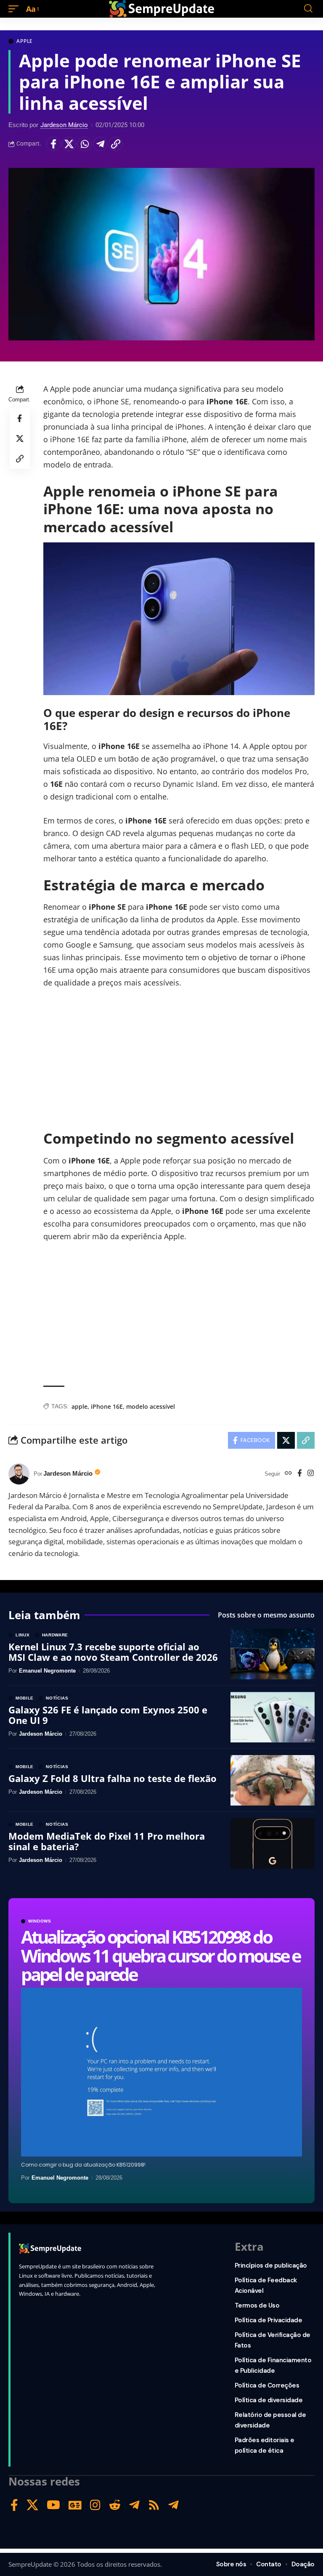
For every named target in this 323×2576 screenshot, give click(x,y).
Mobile (25, 1698)
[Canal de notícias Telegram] (173, 2505)
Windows (40, 1921)
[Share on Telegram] (100, 144)
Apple (25, 41)
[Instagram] (311, 1474)
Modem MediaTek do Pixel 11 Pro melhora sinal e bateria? (107, 1841)
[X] (32, 2505)
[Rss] (154, 2505)
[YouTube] (53, 2505)
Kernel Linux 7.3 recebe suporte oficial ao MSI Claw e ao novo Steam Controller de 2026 (113, 1652)
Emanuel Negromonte (60, 2178)
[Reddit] (115, 2505)
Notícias (57, 1698)
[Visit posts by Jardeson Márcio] (19, 1474)
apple (79, 1406)
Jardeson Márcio (64, 125)
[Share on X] (69, 144)
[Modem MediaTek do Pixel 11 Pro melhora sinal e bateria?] (273, 1843)
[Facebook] (300, 1474)
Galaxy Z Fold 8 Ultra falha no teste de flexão (113, 1778)
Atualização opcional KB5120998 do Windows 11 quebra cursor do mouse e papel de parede (161, 1955)
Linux (23, 1635)
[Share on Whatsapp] (85, 144)
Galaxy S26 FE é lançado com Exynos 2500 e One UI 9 (108, 1715)
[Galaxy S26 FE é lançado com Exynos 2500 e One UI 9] (273, 1717)
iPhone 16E (107, 1406)
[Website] (288, 1474)
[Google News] (75, 2505)
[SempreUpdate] (161, 9)
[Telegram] (134, 2505)
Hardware (55, 1635)
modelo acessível (151, 1406)
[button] (16, 9)
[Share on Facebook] (53, 144)
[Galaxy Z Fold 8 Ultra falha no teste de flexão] (273, 1780)
